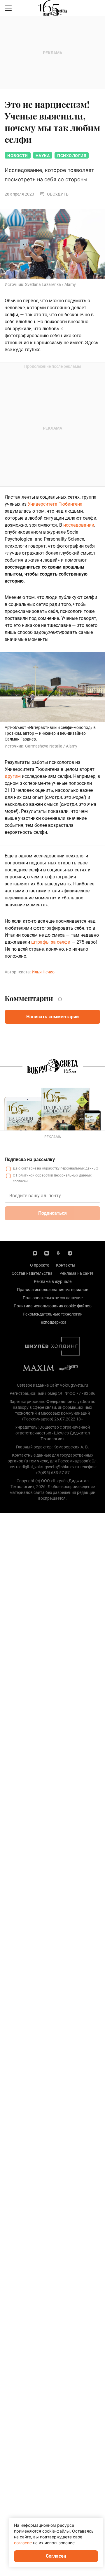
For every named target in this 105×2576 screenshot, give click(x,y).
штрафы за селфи (51, 942)
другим (13, 776)
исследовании (79, 525)
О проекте (40, 1265)
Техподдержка (53, 1322)
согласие (29, 1168)
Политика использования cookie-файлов (53, 1306)
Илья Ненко (43, 972)
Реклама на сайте (76, 1273)
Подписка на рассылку (30, 1159)
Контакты (66, 1265)
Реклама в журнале (53, 1281)
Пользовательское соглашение (53, 1298)
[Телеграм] (70, 1253)
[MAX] (35, 1253)
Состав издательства (32, 1273)
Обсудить (58, 194)
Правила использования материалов (53, 1290)
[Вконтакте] (47, 1253)
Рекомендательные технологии (53, 1314)
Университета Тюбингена (55, 504)
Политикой (25, 1175)
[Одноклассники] (58, 1253)
